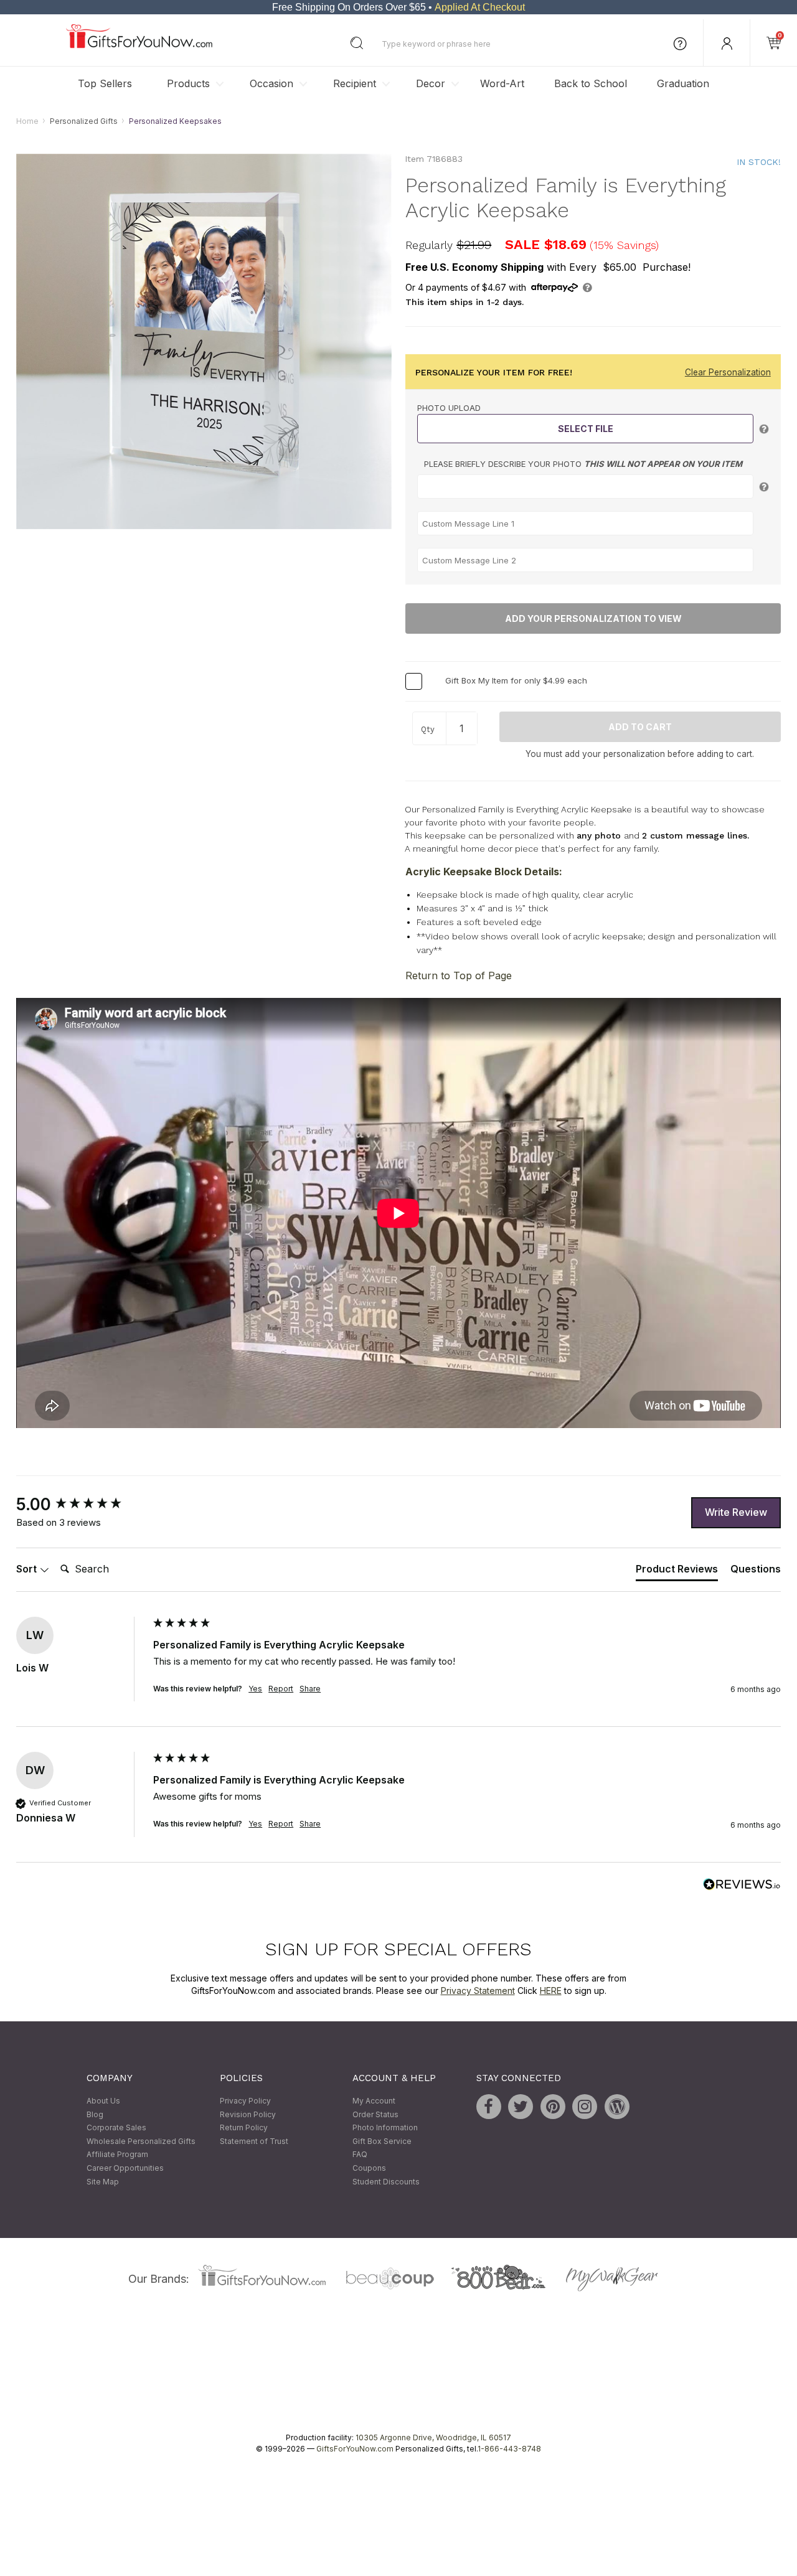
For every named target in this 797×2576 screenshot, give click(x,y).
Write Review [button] (736, 1512)
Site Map (103, 2182)
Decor (431, 83)
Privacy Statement (478, 1991)
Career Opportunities (125, 2168)
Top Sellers (105, 83)
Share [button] (310, 1689)
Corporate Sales (116, 2128)
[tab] (677, 1572)
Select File (586, 429)
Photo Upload (449, 408)
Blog (95, 2114)
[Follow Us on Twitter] (521, 2107)
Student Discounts (386, 2182)
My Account (374, 2101)
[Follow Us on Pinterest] (553, 2107)
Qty (428, 729)
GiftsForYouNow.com (355, 2449)
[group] (82, 1505)
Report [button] (281, 1689)
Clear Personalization (728, 372)
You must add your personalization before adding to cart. (640, 754)
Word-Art (502, 83)
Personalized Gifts (84, 121)
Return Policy (244, 2128)
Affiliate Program (117, 2155)
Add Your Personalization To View (593, 619)
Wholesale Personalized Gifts (141, 2141)
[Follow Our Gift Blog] (617, 2107)
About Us (103, 2101)
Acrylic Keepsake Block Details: (484, 872)
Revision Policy (248, 2114)
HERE (551, 1991)
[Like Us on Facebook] (489, 2107)
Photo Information (385, 2128)
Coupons (369, 2168)
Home (27, 121)
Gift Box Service (382, 2141)
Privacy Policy (245, 2101)
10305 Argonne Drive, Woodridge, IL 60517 (433, 2438)
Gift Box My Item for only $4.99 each (516, 680)
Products (188, 83)
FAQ (360, 2155)
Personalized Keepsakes (175, 121)
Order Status (375, 2114)
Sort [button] (28, 1569)
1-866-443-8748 (509, 2449)
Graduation (683, 83)
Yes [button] (255, 1689)
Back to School (591, 83)
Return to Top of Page (459, 976)
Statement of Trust (254, 2141)
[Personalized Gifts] (139, 45)
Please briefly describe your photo (583, 464)
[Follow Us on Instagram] (585, 2107)
